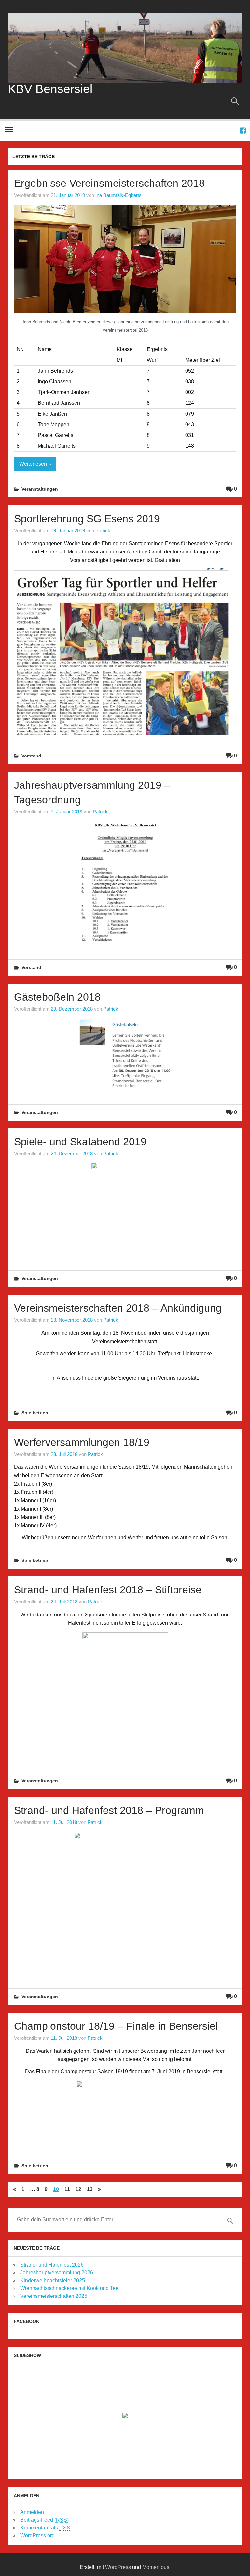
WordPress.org (37, 2535)
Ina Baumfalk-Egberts (118, 195)
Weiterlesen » (35, 464)
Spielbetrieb (35, 1413)
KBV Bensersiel (50, 89)
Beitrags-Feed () (44, 2520)
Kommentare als (45, 2528)
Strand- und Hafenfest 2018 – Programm (109, 1810)
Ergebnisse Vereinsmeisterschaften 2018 (109, 183)
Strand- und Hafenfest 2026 (52, 2265)
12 (78, 2189)
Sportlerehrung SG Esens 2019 (87, 519)
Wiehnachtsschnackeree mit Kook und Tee (69, 2288)
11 (67, 2189)
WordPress (118, 2567)
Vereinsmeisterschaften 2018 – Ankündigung (118, 1308)
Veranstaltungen (40, 489)
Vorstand (31, 756)
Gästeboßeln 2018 (57, 997)
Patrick (103, 531)
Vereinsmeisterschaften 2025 (54, 2296)
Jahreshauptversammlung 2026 (57, 2273)
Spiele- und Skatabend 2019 (80, 1142)
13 (90, 2189)
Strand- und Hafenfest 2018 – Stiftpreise (108, 1590)
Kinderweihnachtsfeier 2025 (53, 2280)
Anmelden (32, 2512)
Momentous (156, 2567)
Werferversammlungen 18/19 (82, 1442)
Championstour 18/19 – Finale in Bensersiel (116, 2026)
